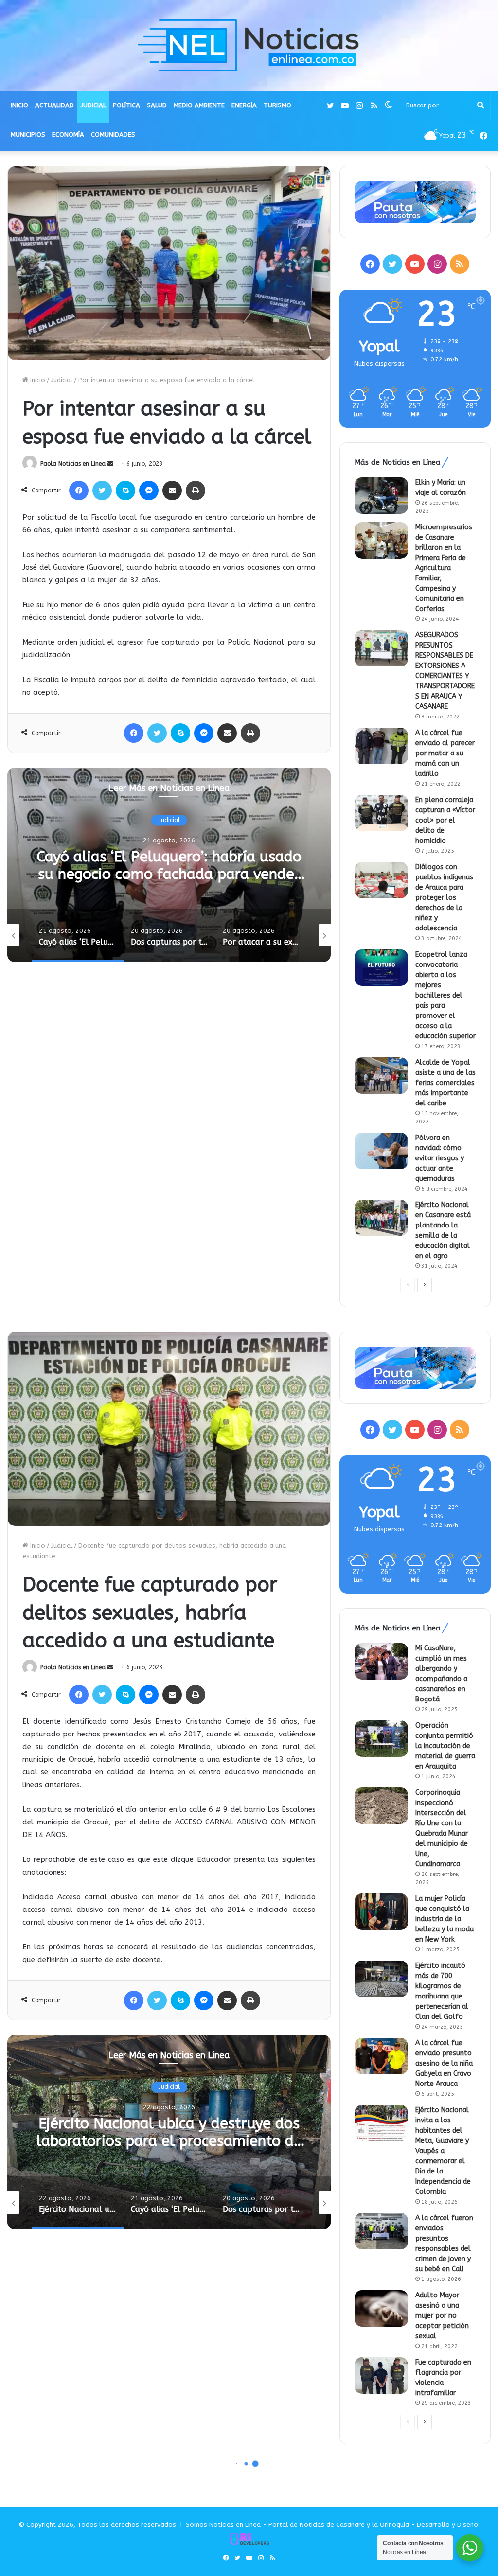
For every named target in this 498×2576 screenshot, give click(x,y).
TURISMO (277, 105)
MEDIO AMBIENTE (199, 105)
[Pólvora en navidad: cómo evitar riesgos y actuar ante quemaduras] (381, 1151)
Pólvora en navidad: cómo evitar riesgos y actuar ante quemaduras (440, 1158)
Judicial (62, 380)
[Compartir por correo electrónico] (172, 491)
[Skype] (125, 491)
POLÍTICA (126, 105)
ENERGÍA (244, 105)
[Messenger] (149, 491)
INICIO (19, 105)
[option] (169, 865)
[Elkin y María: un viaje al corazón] (381, 496)
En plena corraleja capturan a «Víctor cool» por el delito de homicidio (445, 820)
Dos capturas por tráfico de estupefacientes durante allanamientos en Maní (169, 874)
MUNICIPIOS (28, 134)
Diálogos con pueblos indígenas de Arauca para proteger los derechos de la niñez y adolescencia (444, 898)
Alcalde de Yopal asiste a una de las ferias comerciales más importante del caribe (445, 1083)
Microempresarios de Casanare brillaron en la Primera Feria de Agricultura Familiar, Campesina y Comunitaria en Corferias (444, 568)
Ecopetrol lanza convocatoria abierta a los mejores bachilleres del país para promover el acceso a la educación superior (445, 995)
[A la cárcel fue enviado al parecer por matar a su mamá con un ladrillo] (381, 746)
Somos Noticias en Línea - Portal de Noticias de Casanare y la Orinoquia (297, 2525)
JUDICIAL (93, 105)
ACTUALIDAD (54, 105)
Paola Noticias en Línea (73, 464)
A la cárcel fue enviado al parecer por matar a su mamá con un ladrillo (445, 753)
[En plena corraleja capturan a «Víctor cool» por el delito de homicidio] (381, 813)
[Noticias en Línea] (249, 45)
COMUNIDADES (113, 134)
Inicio (37, 380)
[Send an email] (110, 464)
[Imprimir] (196, 491)
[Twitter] (102, 491)
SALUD (157, 105)
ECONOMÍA (68, 134)
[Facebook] (79, 491)
